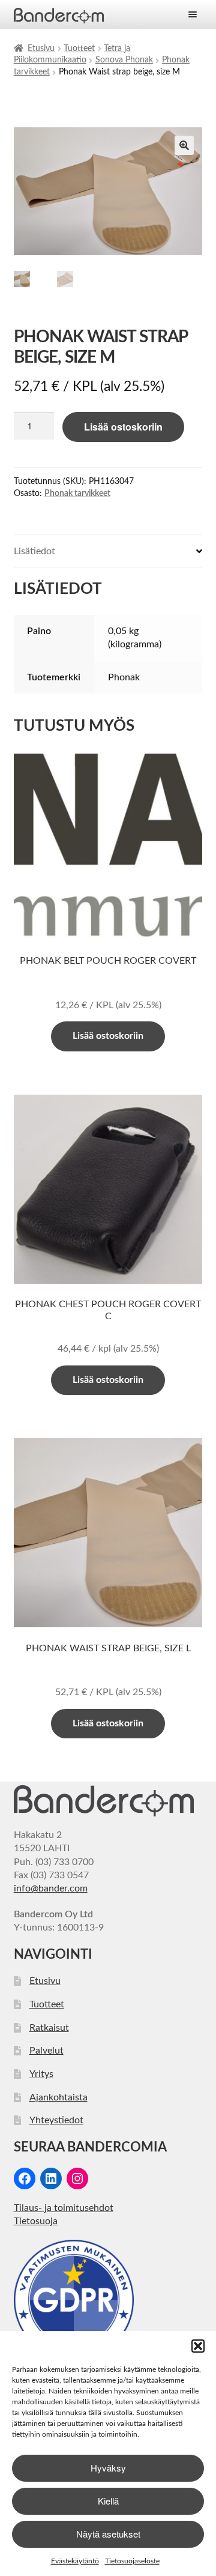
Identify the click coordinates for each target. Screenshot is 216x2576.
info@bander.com (51, 1888)
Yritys (41, 2074)
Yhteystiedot (56, 2120)
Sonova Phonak (124, 60)
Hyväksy (108, 2468)
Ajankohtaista (58, 2097)
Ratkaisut (49, 2028)
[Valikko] (193, 14)
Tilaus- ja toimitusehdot (64, 2208)
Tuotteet (79, 49)
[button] (198, 2346)
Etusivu (41, 49)
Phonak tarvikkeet (77, 494)
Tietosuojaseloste (132, 2561)
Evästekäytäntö (75, 2561)
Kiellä (108, 2501)
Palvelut (46, 2051)
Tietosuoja (36, 2221)
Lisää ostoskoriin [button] (108, 1036)
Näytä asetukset (108, 2534)
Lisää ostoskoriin (123, 427)
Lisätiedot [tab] (34, 551)
